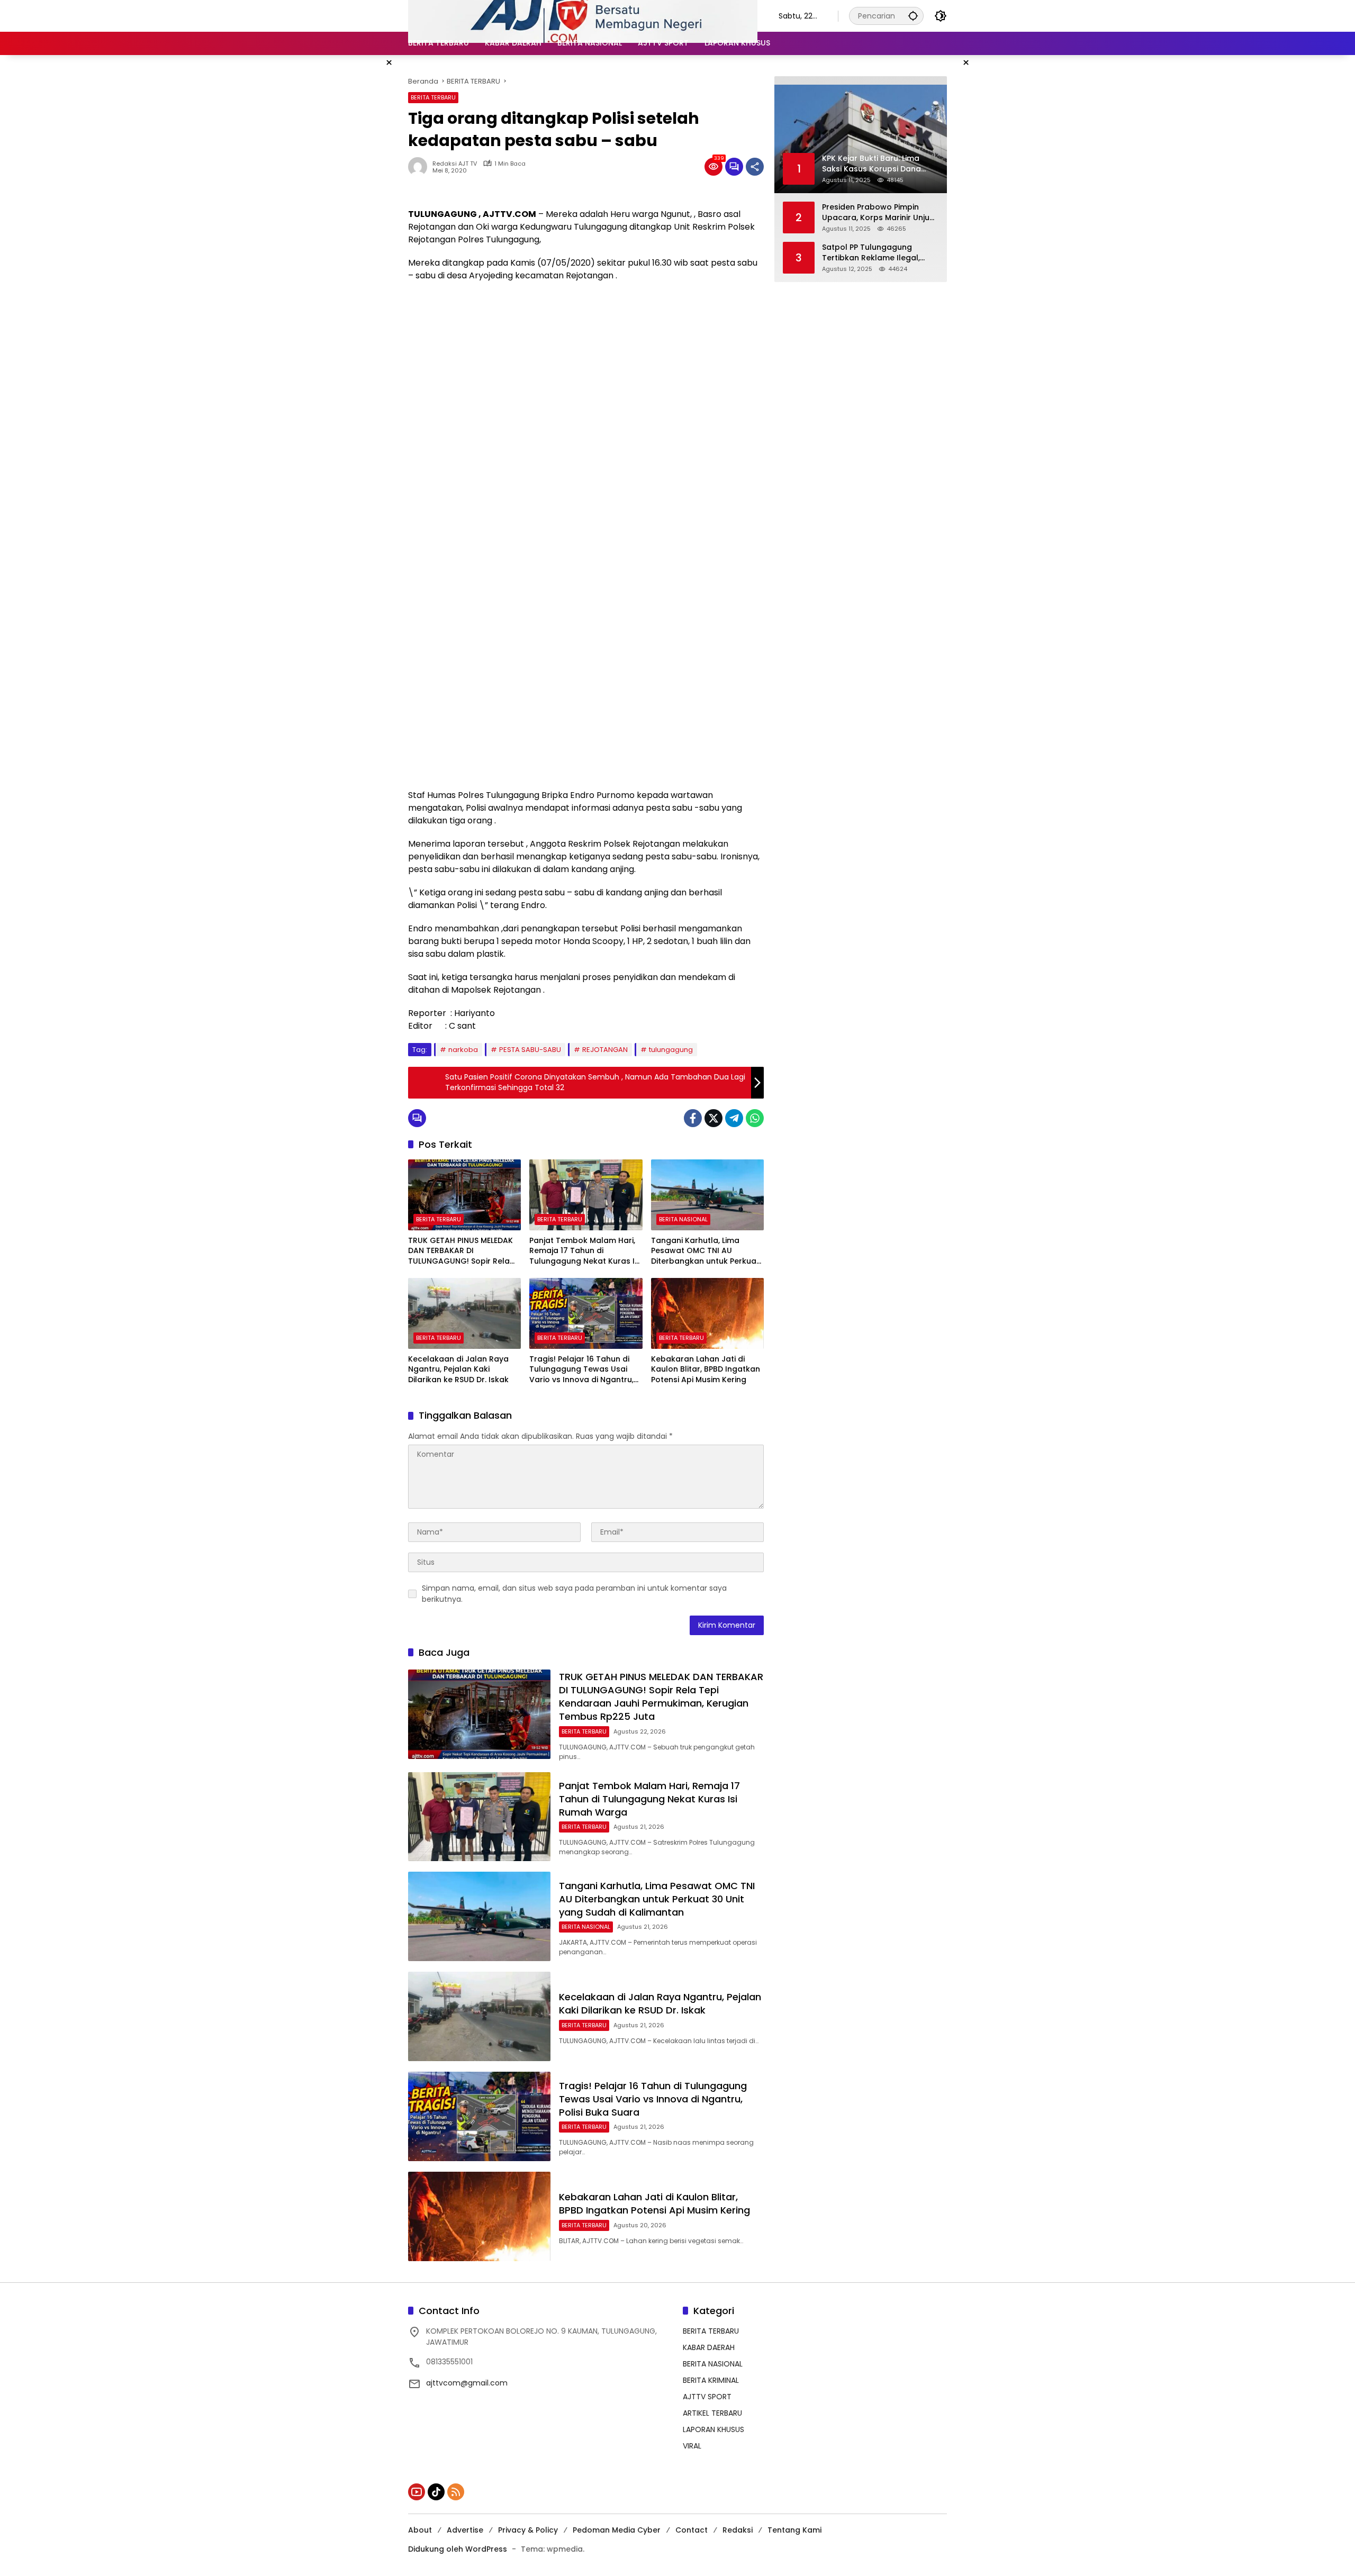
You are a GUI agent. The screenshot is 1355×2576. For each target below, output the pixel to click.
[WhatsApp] (755, 1118)
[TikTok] (436, 2492)
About (420, 2530)
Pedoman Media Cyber (617, 2530)
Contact (692, 2530)
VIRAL (692, 2446)
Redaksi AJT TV (455, 164)
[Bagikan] (755, 167)
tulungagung (671, 1050)
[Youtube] (417, 2492)
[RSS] (456, 2492)
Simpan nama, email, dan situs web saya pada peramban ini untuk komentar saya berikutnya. (574, 1594)
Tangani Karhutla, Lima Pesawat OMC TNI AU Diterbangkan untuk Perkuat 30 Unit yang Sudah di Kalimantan (705, 1251)
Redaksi (738, 2530)
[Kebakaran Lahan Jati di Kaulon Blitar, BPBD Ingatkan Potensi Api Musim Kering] (707, 1313)
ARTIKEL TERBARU (712, 2413)
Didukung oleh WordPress (458, 2549)
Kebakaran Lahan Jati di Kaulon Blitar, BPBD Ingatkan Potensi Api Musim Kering (706, 1369)
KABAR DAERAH (709, 2347)
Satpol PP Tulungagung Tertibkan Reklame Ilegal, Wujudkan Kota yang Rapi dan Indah (872, 253)
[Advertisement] (586, 367)
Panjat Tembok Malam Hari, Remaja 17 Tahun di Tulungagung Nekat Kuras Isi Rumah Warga (585, 1251)
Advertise (465, 2530)
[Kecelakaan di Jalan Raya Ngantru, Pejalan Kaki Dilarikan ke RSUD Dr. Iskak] (464, 1313)
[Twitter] (713, 1118)
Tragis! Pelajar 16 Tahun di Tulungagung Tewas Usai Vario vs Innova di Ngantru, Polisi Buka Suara (581, 1370)
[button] (913, 16)
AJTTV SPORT (707, 2397)
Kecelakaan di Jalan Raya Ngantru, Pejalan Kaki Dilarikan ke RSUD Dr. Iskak (458, 1369)
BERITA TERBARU (433, 97)
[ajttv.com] (583, 15)
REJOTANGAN (605, 1050)
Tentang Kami (794, 2530)
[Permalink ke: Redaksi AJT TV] (420, 167)
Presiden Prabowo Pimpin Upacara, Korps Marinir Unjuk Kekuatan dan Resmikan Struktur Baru (878, 212)
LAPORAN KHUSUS (713, 2429)
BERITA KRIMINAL (711, 2380)
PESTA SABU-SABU (530, 1050)
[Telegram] (734, 1118)
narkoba (463, 1050)
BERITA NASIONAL (683, 1219)
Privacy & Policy (528, 2530)
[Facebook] (693, 1118)
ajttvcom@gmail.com (467, 2383)
